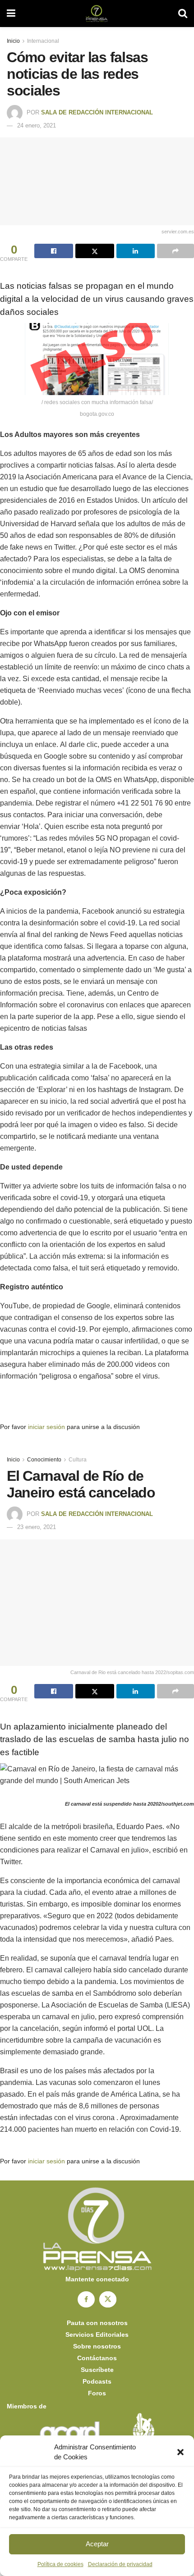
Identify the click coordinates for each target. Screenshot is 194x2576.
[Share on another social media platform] (176, 251)
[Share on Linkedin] (136, 251)
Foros (97, 2393)
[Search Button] (183, 14)
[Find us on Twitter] (108, 2299)
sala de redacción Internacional (97, 112)
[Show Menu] (11, 14)
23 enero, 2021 (37, 1527)
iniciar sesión (46, 1427)
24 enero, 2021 (37, 125)
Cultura (78, 1460)
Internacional (43, 41)
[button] (180, 2452)
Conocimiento (44, 1460)
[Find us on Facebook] (86, 2299)
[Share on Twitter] (95, 251)
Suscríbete (97, 2370)
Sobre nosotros (97, 2346)
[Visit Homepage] (97, 14)
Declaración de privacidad (120, 2564)
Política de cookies (60, 2564)
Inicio (13, 41)
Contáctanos (97, 2358)
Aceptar (97, 2544)
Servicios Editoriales (97, 2335)
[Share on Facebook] (54, 251)
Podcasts (97, 2381)
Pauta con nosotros (97, 2323)
